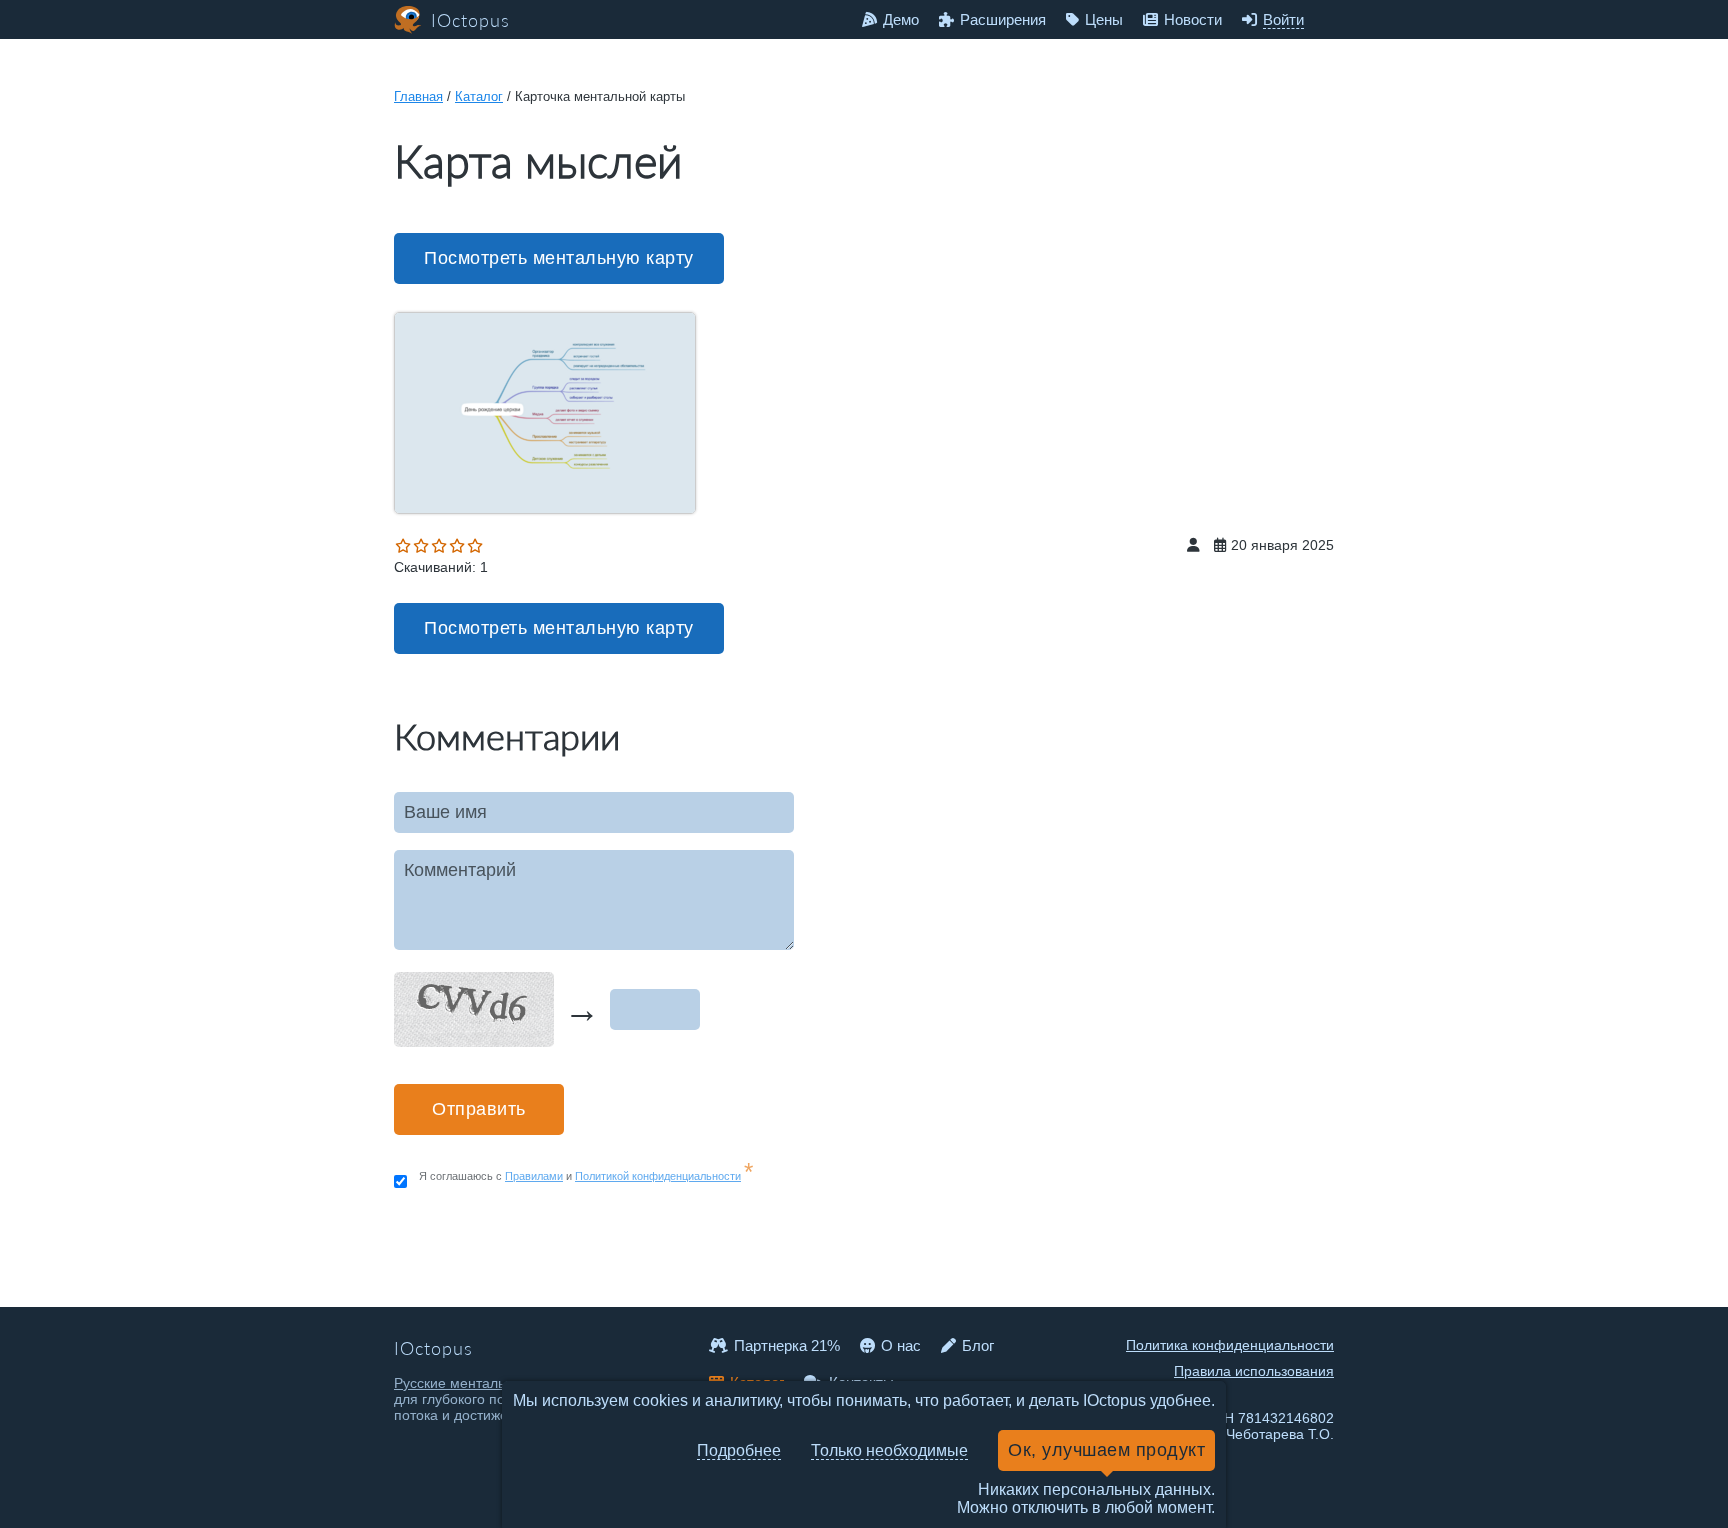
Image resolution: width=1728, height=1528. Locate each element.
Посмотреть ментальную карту (559, 258)
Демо (901, 19)
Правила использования (1254, 1371)
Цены (1104, 19)
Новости (1193, 19)
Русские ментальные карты (483, 1383)
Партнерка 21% (787, 1345)
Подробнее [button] (739, 1450)
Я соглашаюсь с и (586, 1176)
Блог (978, 1345)
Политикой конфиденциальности (658, 1176)
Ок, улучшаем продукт (1106, 1450)
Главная (418, 96)
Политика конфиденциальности (1230, 1345)
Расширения (1003, 19)
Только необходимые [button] (889, 1450)
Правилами (534, 1176)
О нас (901, 1345)
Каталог (479, 96)
